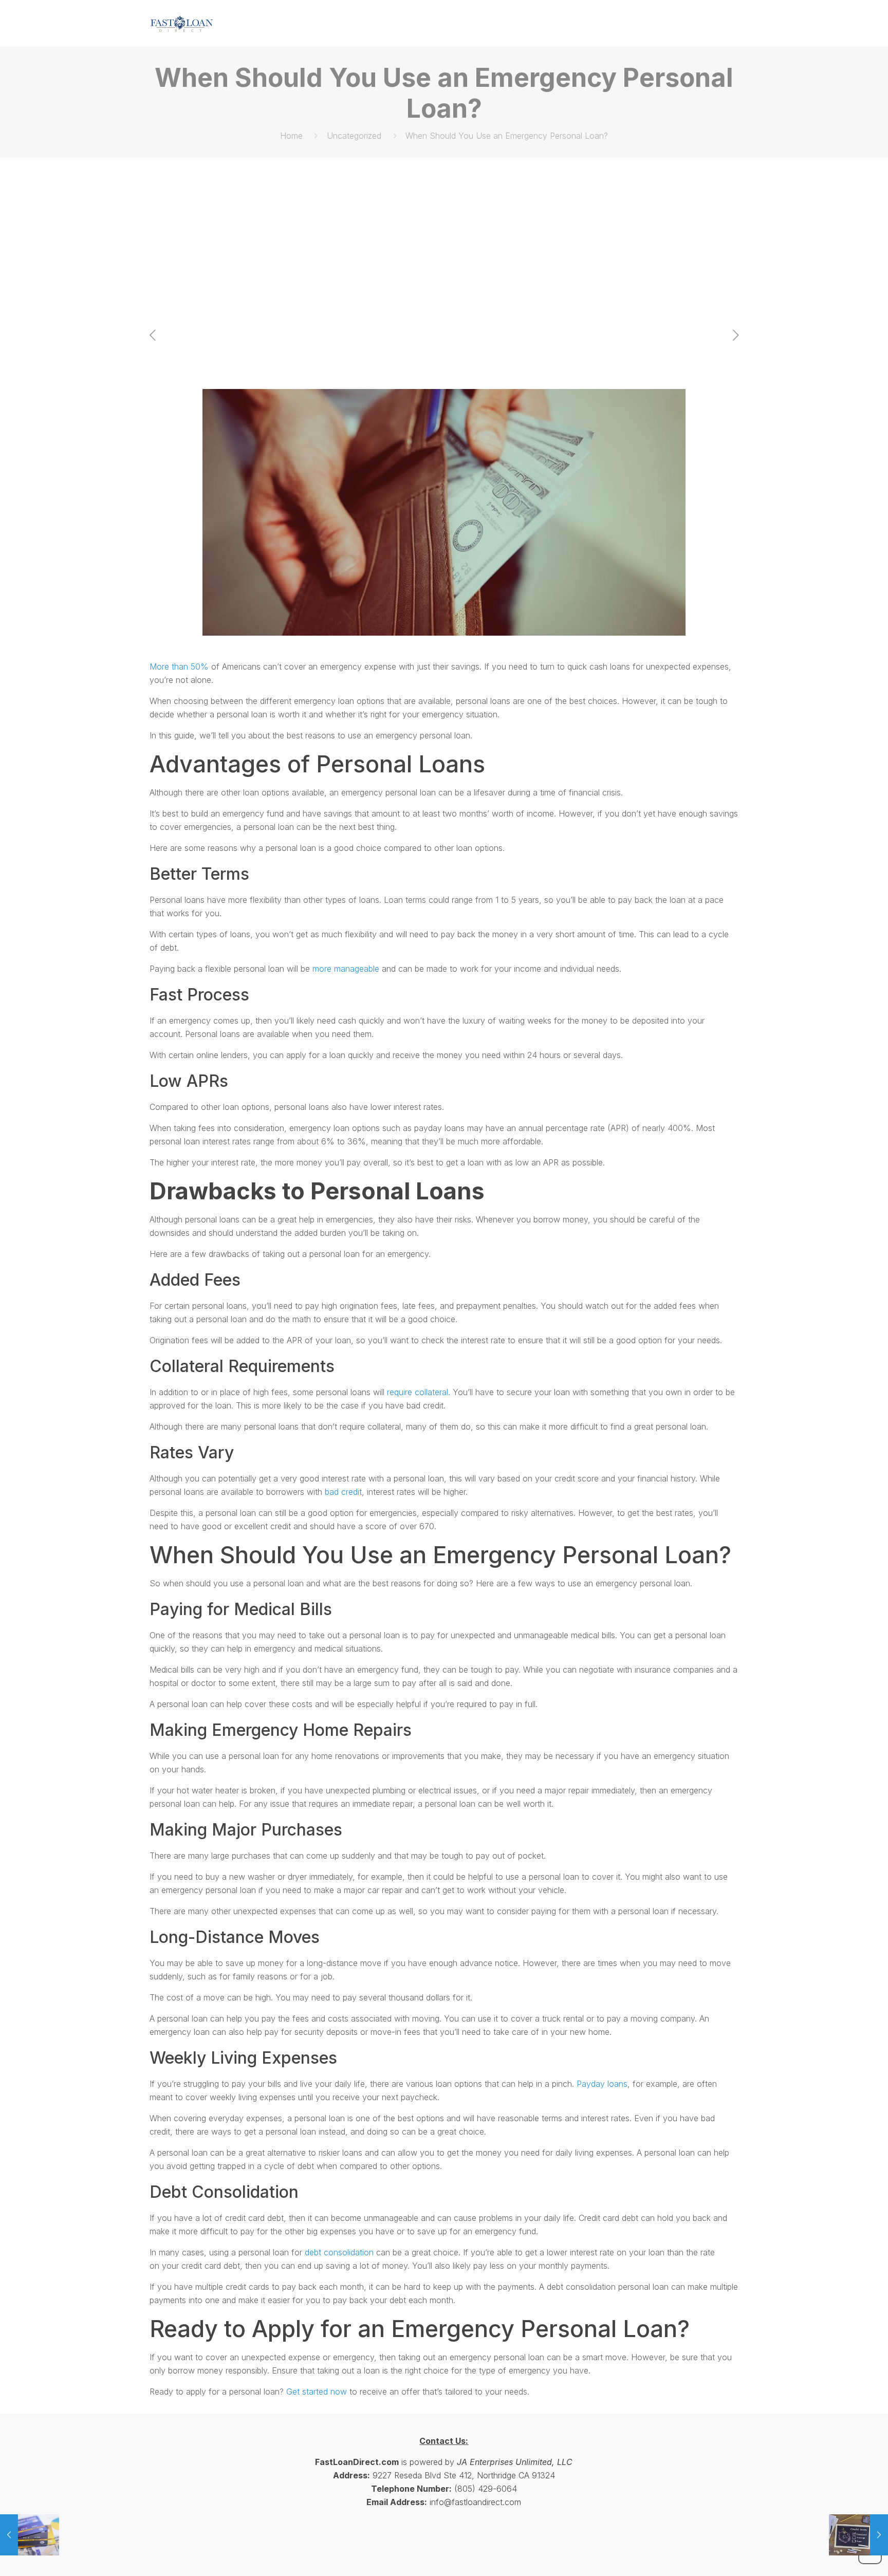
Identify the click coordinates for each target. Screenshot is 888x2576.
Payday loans (602, 2084)
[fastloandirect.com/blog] (182, 23)
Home (291, 136)
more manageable (346, 969)
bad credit (343, 1492)
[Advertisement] (444, 235)
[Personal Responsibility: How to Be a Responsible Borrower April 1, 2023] (30, 2535)
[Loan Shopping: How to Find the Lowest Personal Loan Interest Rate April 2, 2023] (858, 2535)
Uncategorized (354, 136)
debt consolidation (339, 2252)
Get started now (317, 2392)
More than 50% (179, 666)
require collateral (418, 1392)
